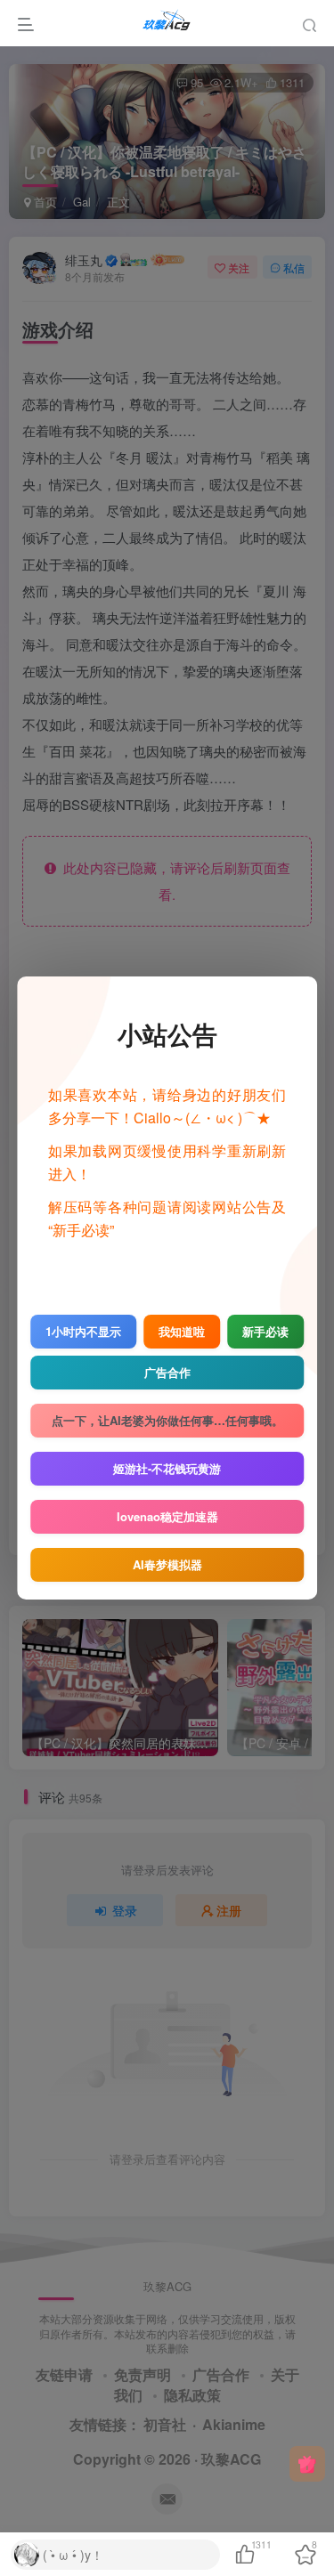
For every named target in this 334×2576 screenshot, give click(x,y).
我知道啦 (182, 1331)
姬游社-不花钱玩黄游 (167, 1468)
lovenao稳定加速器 (167, 1516)
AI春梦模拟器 (167, 1564)
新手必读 (265, 1331)
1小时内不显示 (83, 1331)
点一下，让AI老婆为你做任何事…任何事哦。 (167, 1420)
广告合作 (167, 1372)
